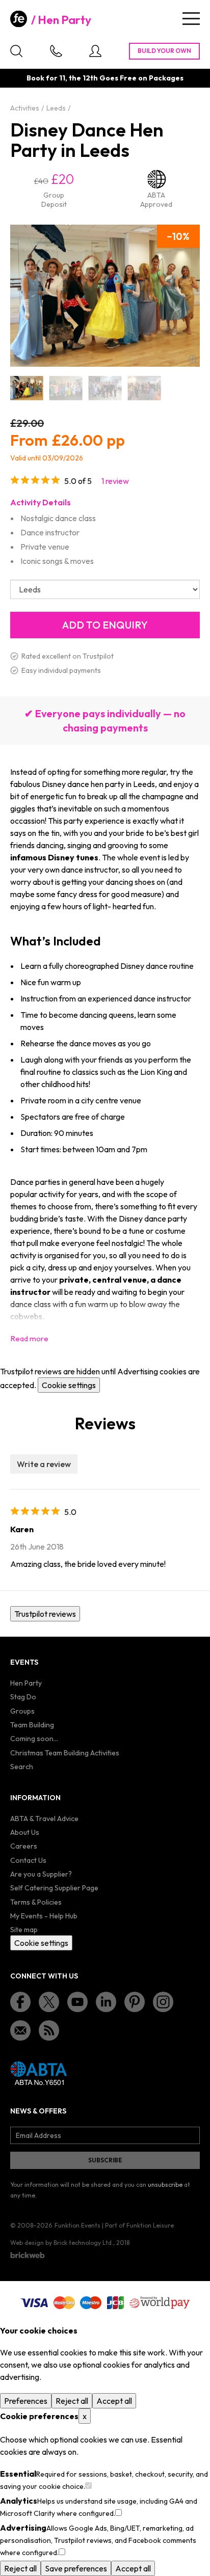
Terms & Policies (36, 1902)
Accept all (114, 2401)
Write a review (44, 1464)
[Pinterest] (135, 2002)
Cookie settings (69, 1385)
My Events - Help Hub (44, 1916)
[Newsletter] (20, 2030)
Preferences (26, 2401)
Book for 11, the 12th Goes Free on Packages (105, 78)
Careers (24, 1846)
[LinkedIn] (106, 2002)
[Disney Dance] (27, 388)
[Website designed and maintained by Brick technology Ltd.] (28, 2255)
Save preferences (76, 2568)
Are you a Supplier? (41, 1874)
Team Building (32, 1725)
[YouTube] (77, 2002)
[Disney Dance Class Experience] (144, 388)
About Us (25, 1832)
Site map (24, 1930)
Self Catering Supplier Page (54, 1888)
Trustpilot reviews (45, 1614)
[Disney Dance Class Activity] (66, 388)
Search (22, 1767)
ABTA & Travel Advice (44, 1819)
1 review (115, 481)
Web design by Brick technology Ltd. (62, 2243)
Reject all (72, 2401)
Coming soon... (34, 1739)
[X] (49, 2002)
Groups (22, 1711)
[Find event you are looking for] (16, 51)
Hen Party (64, 20)
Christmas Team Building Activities (65, 1753)
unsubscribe (165, 2185)
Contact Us (28, 1860)
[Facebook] (20, 2002)
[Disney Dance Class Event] (105, 388)
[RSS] (49, 2030)
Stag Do (23, 1697)
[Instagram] (163, 2002)
